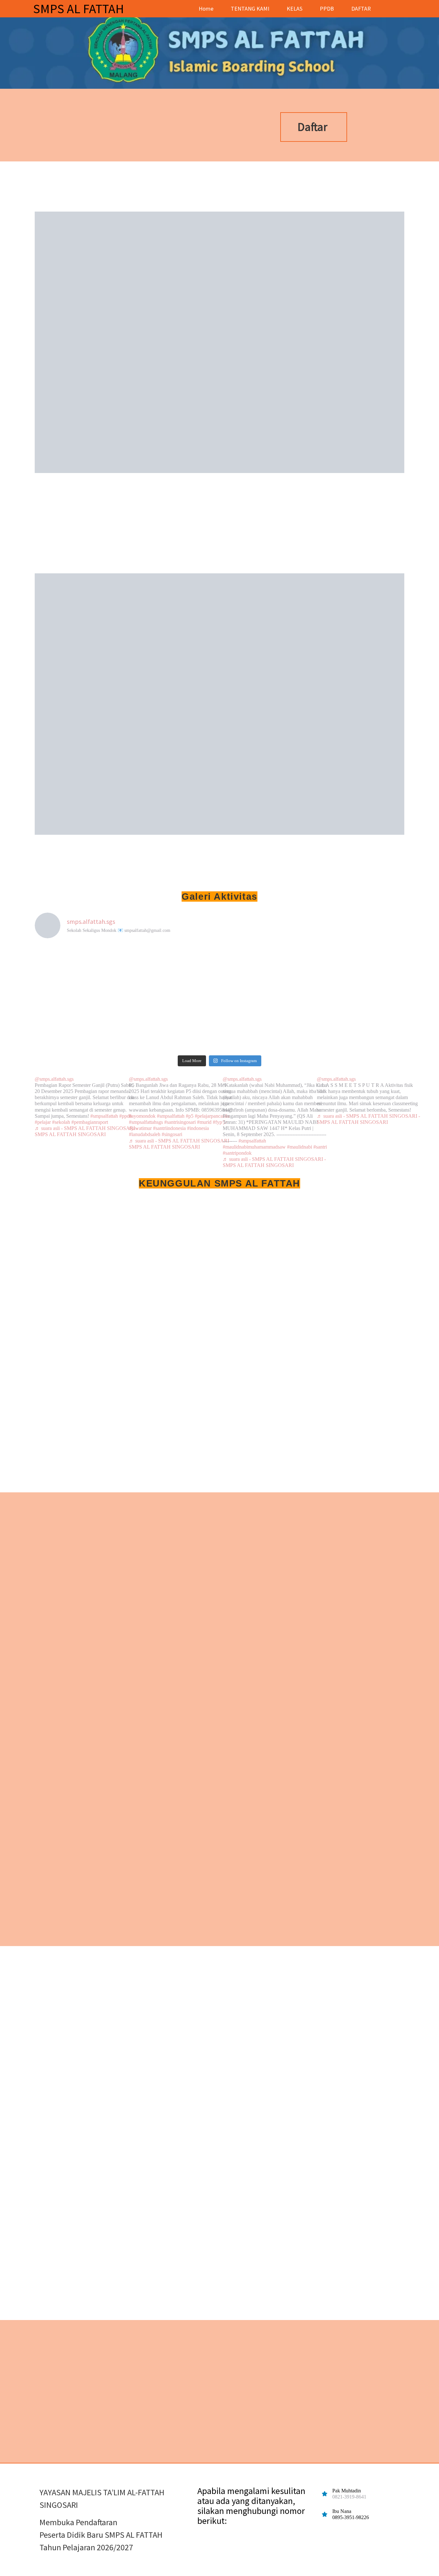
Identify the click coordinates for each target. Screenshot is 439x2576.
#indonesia (198, 1128)
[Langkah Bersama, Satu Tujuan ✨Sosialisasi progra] (80, 971)
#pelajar (43, 1122)
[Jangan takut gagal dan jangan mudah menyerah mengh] (173, 1025)
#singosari (172, 1134)
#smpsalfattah (104, 1116)
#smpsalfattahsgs (146, 1122)
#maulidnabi (300, 1147)
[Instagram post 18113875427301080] (80, 1025)
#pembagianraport (90, 1122)
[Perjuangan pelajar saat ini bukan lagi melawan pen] (359, 971)
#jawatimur (140, 1128)
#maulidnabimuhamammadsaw (254, 1147)
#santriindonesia (169, 1128)
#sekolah (61, 1122)
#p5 (190, 1116)
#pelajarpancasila (212, 1116)
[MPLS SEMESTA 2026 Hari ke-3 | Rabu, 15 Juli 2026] (359, 1025)
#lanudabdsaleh (145, 1134)
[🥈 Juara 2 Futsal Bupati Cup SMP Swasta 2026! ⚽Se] (173, 971)
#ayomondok (142, 1116)
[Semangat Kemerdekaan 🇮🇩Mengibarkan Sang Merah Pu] (266, 971)
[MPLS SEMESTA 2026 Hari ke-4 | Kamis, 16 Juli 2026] (266, 1025)
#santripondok (237, 1153)
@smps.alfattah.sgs (54, 1079)
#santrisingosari (180, 1122)
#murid (204, 1122)
